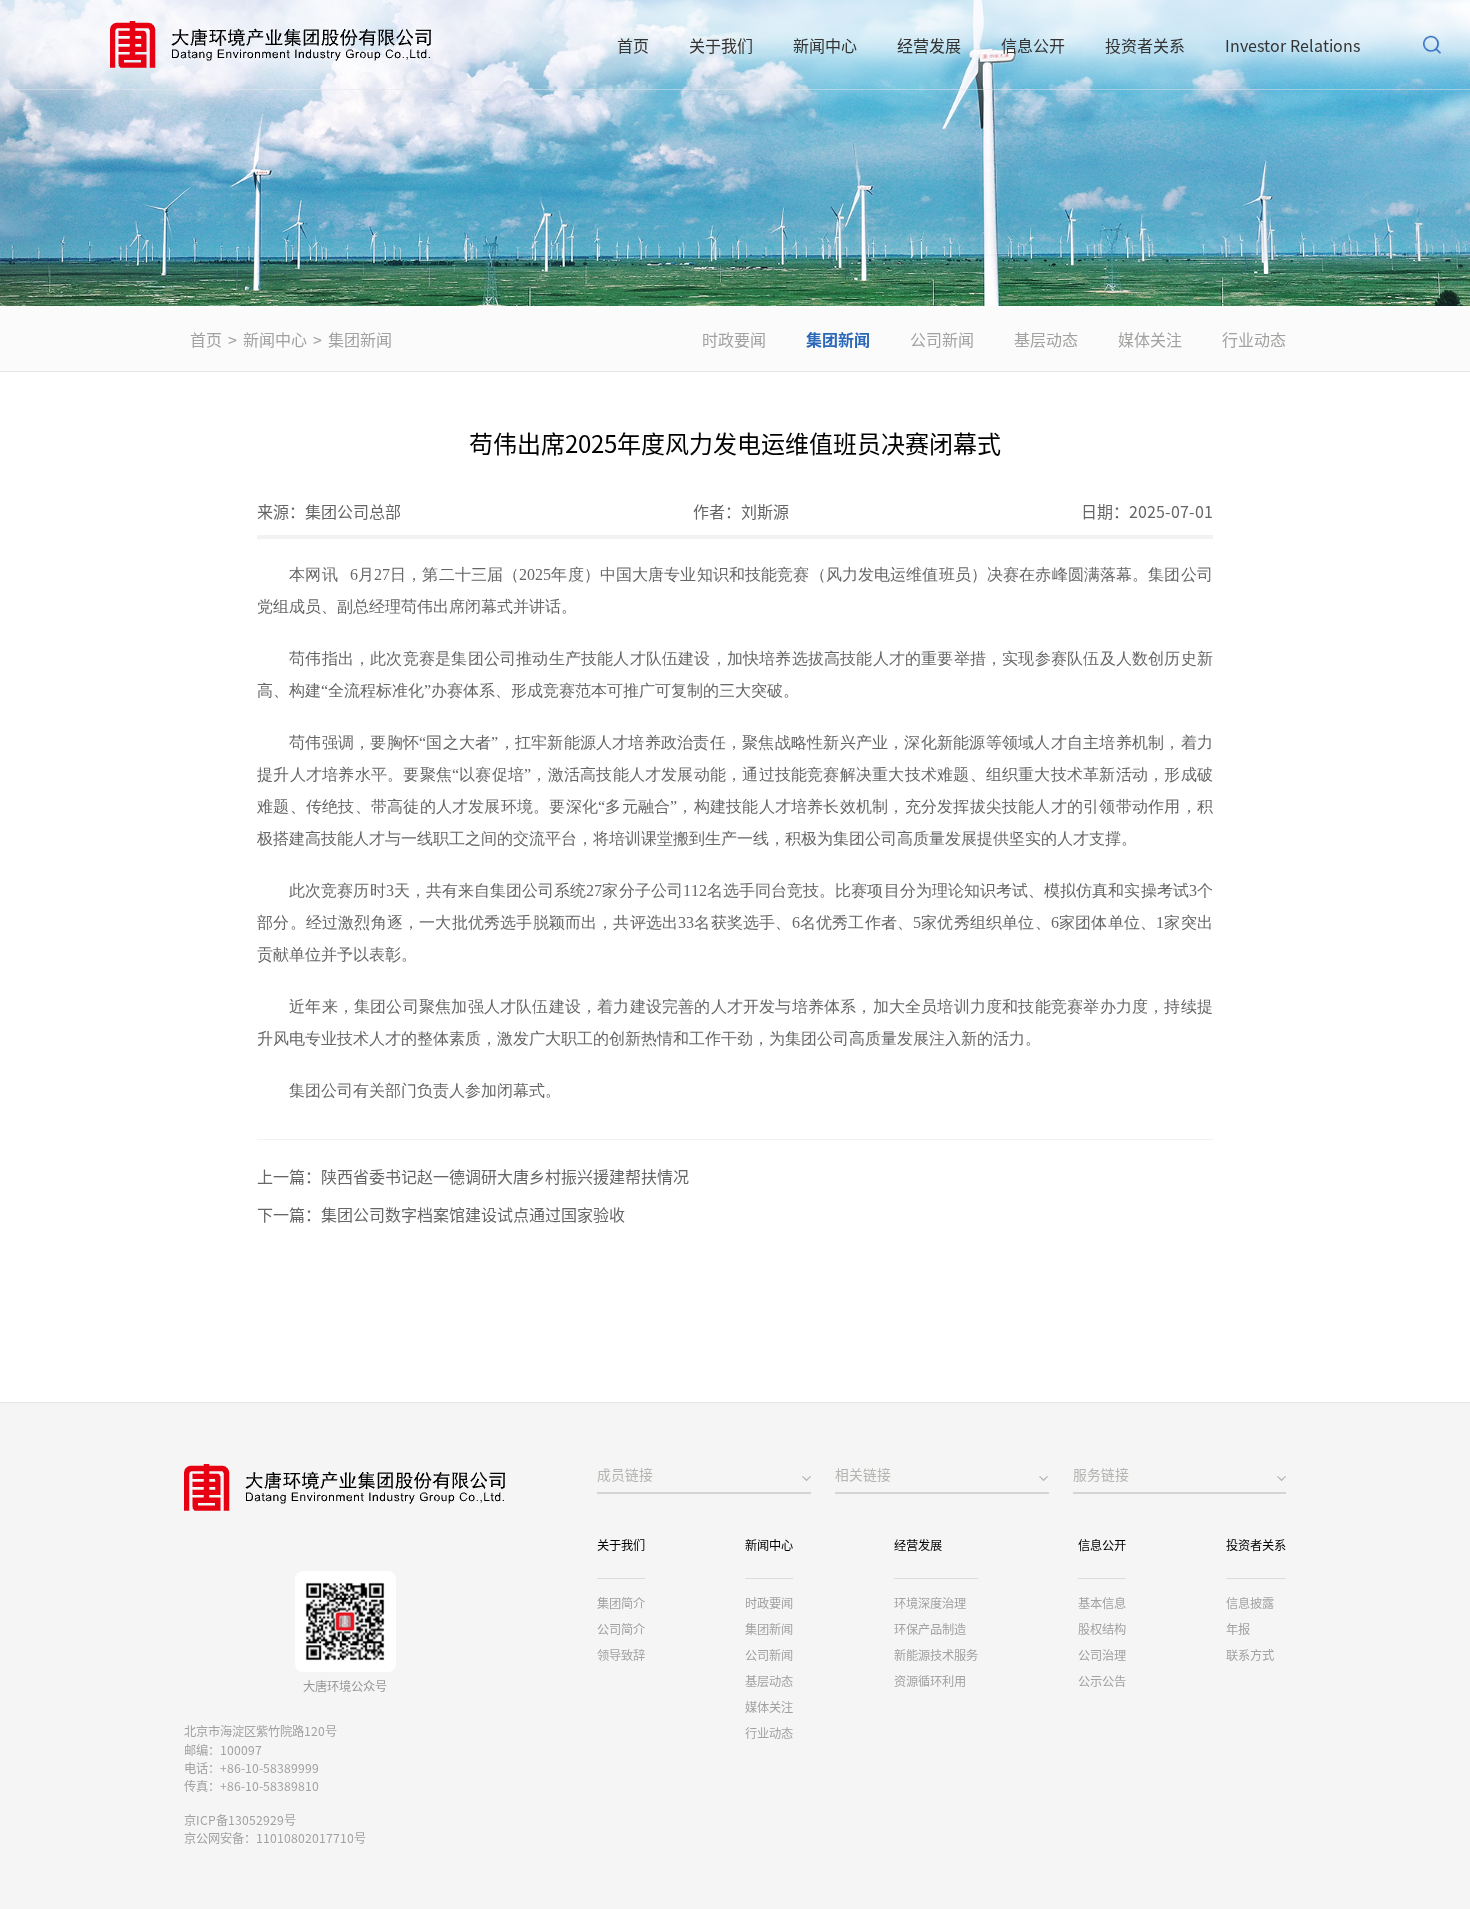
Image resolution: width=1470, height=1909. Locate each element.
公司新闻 (942, 339)
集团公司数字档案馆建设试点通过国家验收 (473, 1214)
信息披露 (1250, 1603)
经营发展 (929, 45)
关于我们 (721, 45)
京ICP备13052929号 (240, 1820)
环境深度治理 (930, 1603)
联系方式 (1250, 1655)
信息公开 (1033, 45)
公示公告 (1102, 1681)
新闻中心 (825, 45)
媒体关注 (1150, 339)
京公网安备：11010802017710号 (275, 1838)
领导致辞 (621, 1655)
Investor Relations (1292, 45)
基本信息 (1102, 1603)
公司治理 (1102, 1655)
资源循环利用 (930, 1681)
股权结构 (1102, 1629)
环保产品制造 (930, 1629)
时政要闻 (734, 339)
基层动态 (1046, 339)
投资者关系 (1145, 45)
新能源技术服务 (936, 1655)
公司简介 (621, 1629)
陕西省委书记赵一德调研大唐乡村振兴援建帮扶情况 (505, 1176)
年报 (1238, 1629)
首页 (633, 45)
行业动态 (1254, 339)
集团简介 (621, 1603)
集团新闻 (360, 339)
